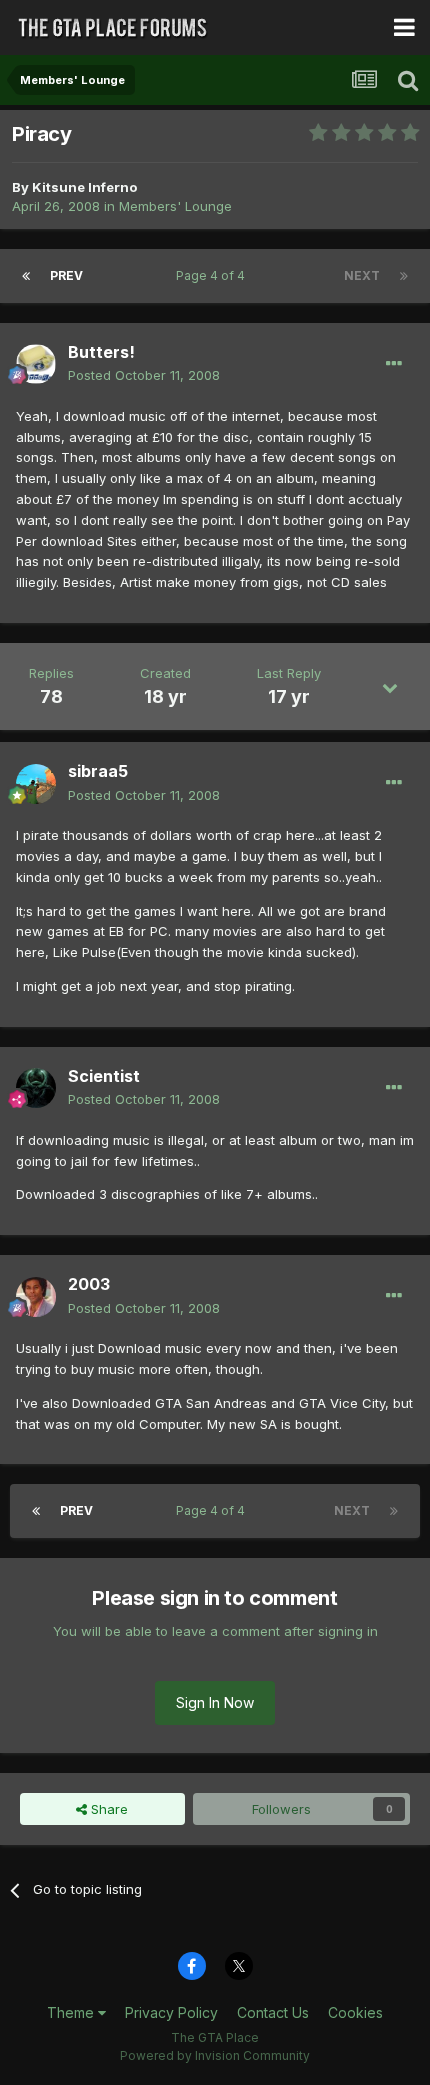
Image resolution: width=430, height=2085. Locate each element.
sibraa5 (98, 771)
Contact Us (273, 2012)
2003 (89, 1284)
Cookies (355, 2012)
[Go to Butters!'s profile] (36, 364)
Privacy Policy (171, 2012)
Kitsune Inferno (84, 187)
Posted (144, 375)
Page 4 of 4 (213, 275)
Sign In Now (215, 1702)
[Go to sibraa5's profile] (36, 784)
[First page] (26, 276)
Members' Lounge (175, 206)
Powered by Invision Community (215, 2055)
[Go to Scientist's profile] (36, 1088)
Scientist (104, 1076)
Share (107, 1809)
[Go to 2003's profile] (36, 1297)
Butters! (101, 352)
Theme (72, 2012)
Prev (66, 275)
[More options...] (394, 364)
